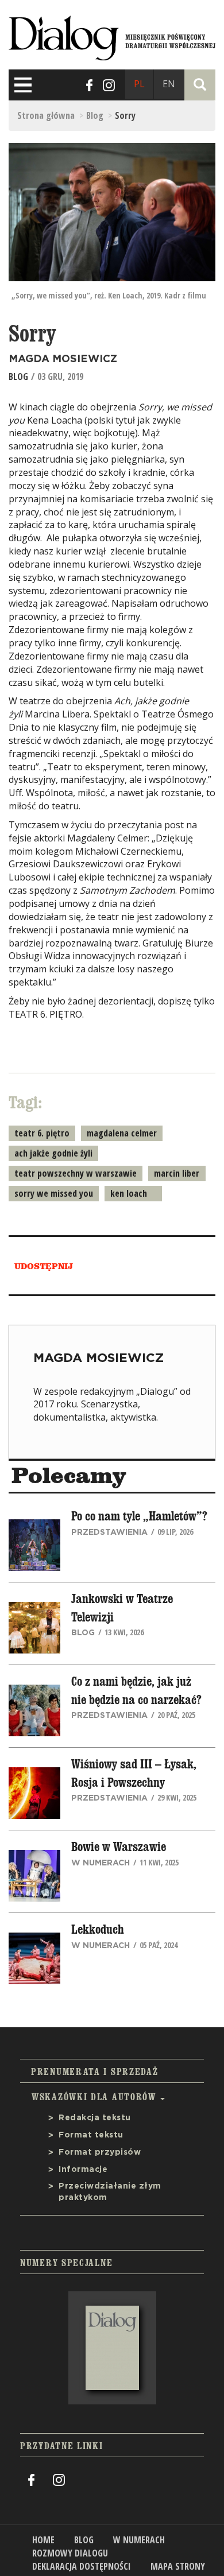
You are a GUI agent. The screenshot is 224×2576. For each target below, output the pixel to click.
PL (139, 84)
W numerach (139, 2540)
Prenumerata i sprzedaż (94, 2071)
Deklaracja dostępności (82, 2566)
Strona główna (46, 115)
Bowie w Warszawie (119, 1847)
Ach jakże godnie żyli (53, 1153)
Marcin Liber (177, 1173)
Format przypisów (100, 2152)
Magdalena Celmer (122, 1133)
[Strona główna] (112, 36)
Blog (95, 115)
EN (169, 84)
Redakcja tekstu (95, 2118)
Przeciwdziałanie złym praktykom (110, 2192)
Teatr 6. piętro (42, 1133)
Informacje (83, 2170)
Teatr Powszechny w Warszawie (76, 1173)
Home (43, 2540)
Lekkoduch (98, 1930)
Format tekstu (91, 2135)
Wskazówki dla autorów (95, 2097)
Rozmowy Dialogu (70, 2553)
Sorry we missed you (54, 1193)
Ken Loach (129, 1193)
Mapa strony (178, 2566)
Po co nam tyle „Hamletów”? (139, 1516)
